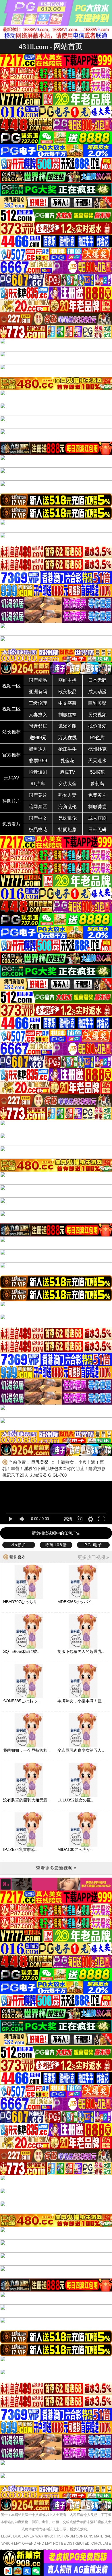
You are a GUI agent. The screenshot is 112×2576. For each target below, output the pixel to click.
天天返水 (97, 761)
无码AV (12, 778)
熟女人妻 (67, 795)
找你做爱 (97, 726)
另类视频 (97, 715)
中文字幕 (67, 703)
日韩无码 (97, 830)
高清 (68, 1519)
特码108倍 (56, 1545)
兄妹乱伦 (67, 818)
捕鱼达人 (38, 749)
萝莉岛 (97, 784)
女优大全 (67, 784)
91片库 (38, 784)
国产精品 (38, 680)
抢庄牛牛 (67, 749)
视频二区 (11, 709)
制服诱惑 (97, 807)
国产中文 (38, 818)
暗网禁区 (38, 807)
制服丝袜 (67, 715)
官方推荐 (11, 755)
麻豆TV (68, 772)
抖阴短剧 (67, 830)
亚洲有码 (38, 692)
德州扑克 (97, 749)
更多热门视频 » (93, 1557)
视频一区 (11, 686)
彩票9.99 (38, 761)
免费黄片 (97, 795)
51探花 (97, 772)
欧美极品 (67, 692)
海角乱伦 (67, 807)
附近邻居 (38, 726)
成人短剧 (97, 818)
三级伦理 (38, 703)
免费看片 (11, 824)
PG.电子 (93, 1545)
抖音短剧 (38, 772)
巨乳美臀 (97, 703)
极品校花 (38, 830)
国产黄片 (38, 795)
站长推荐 (11, 732)
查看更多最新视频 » (56, 1868)
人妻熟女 (38, 715)
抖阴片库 (11, 801)
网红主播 (67, 680)
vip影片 (19, 1545)
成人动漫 (97, 692)
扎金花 (67, 761)
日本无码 (97, 680)
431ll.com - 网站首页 (51, 46)
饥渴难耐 (67, 726)
